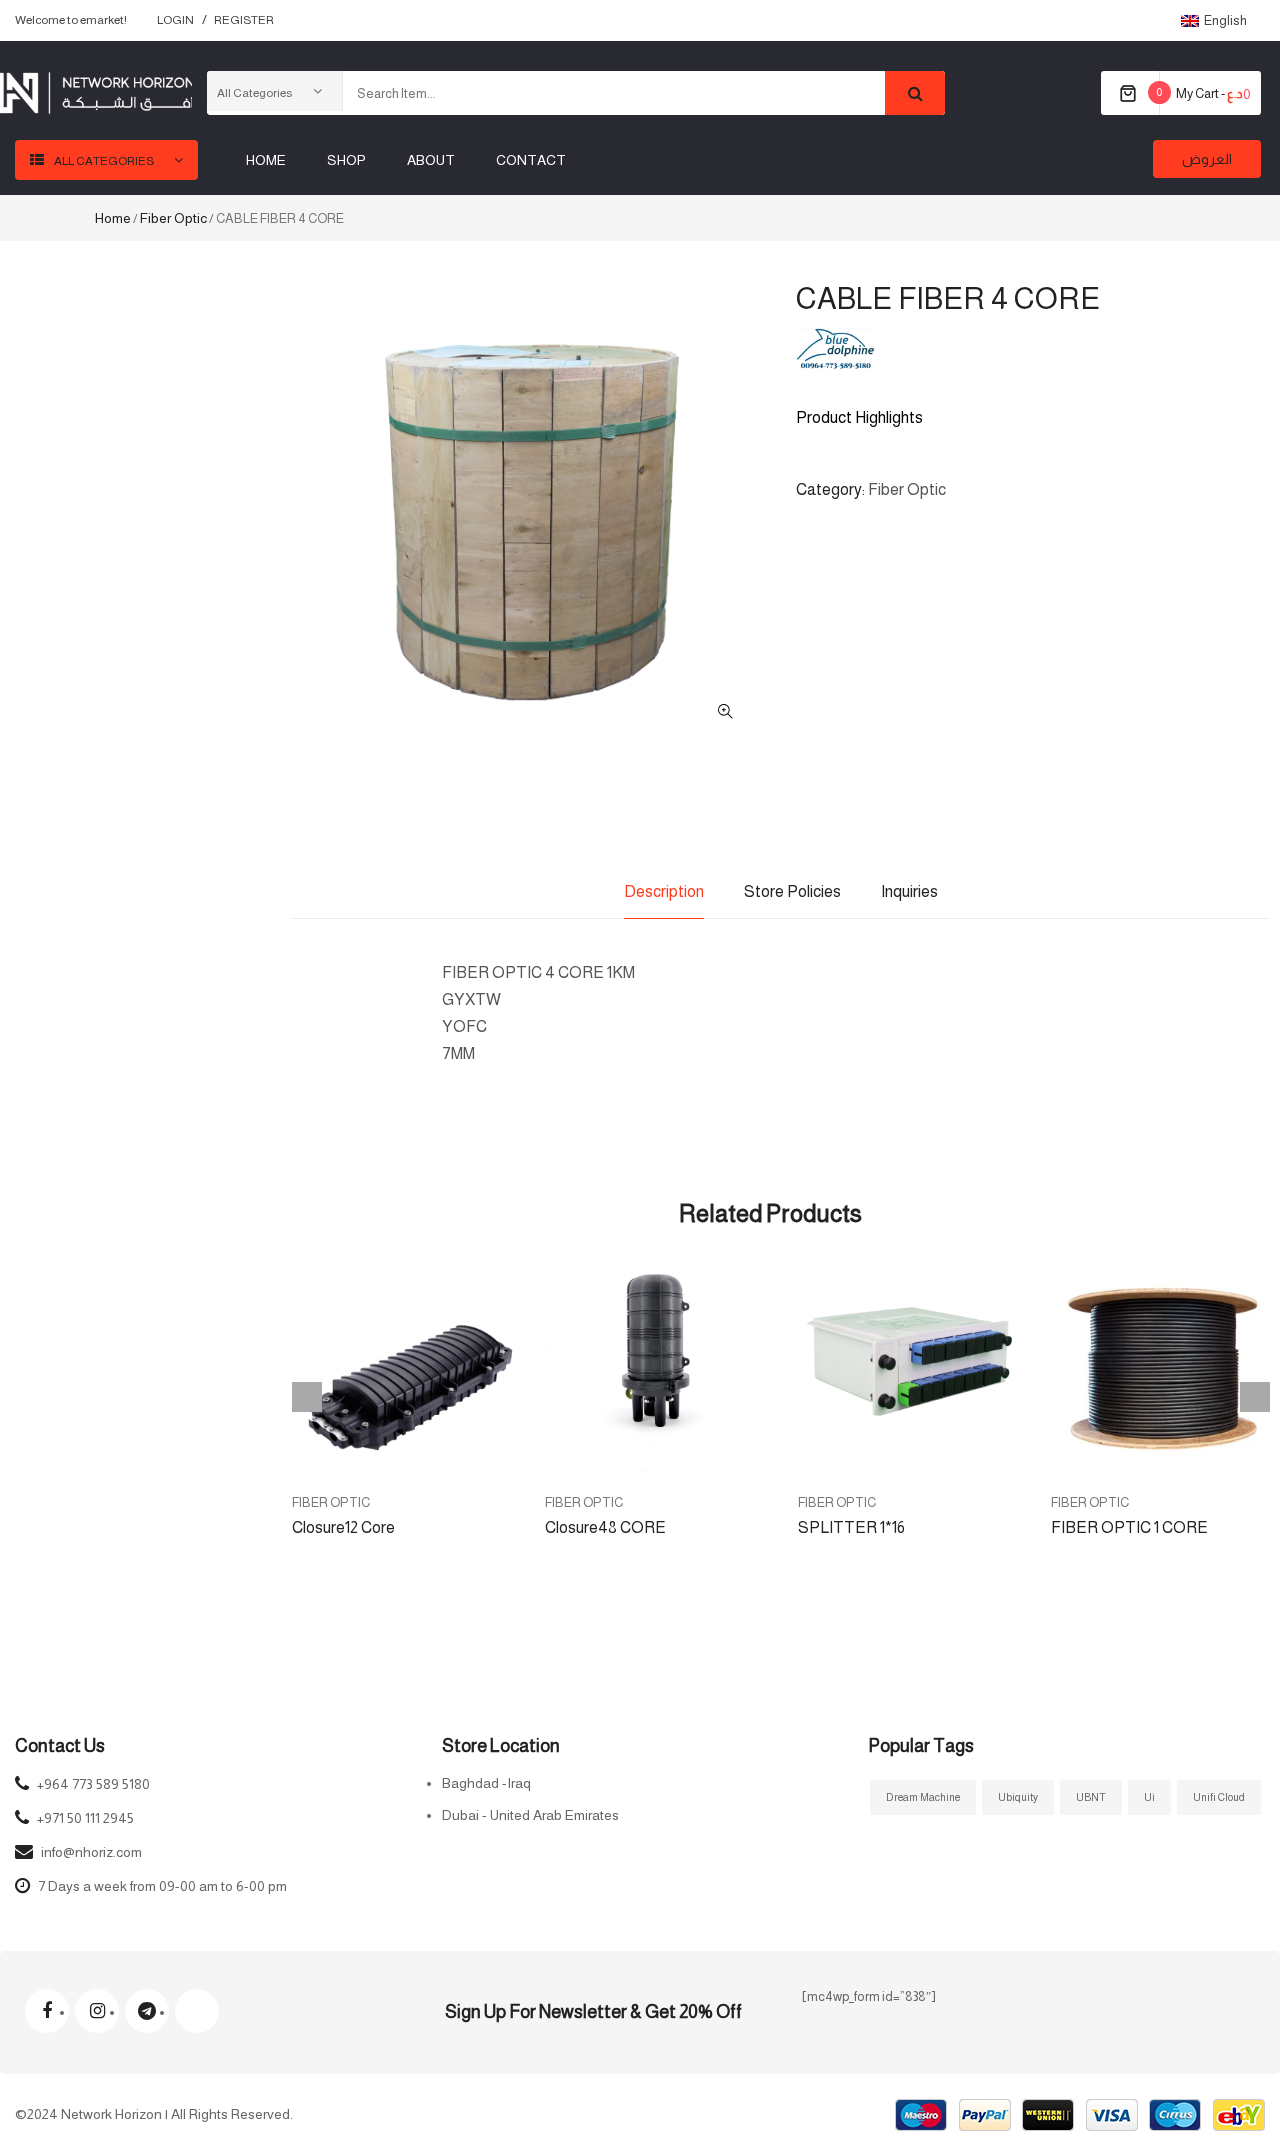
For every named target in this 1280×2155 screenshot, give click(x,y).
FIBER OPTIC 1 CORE (1129, 1527)
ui (1149, 1797)
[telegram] (147, 2011)
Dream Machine (923, 1797)
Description (664, 891)
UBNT (1091, 1797)
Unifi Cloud (1219, 1797)
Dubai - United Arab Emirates (530, 1815)
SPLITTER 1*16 (851, 1527)
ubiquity (1018, 1797)
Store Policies (792, 891)
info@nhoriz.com (91, 1852)
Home (113, 218)
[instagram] (97, 2011)
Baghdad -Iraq (486, 1783)
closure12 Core (343, 1527)
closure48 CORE (605, 1527)
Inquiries (909, 891)
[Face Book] (47, 2011)
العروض (1207, 159)
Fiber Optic (173, 218)
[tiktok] (197, 2011)
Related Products (770, 1213)
